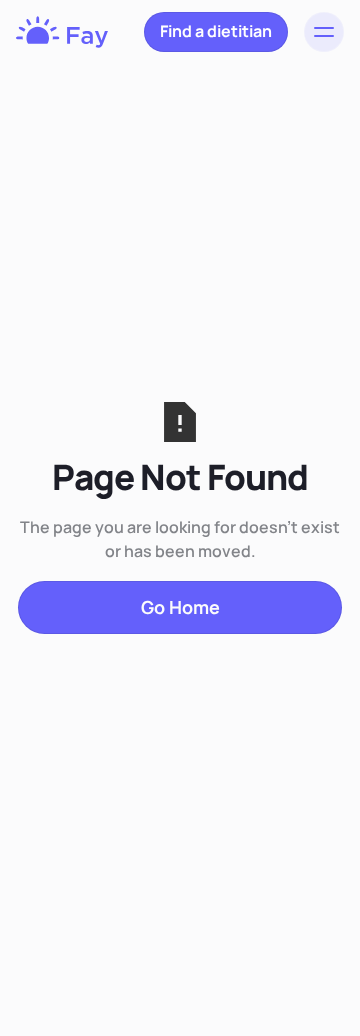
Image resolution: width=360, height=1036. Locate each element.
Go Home (180, 607)
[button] (324, 32)
